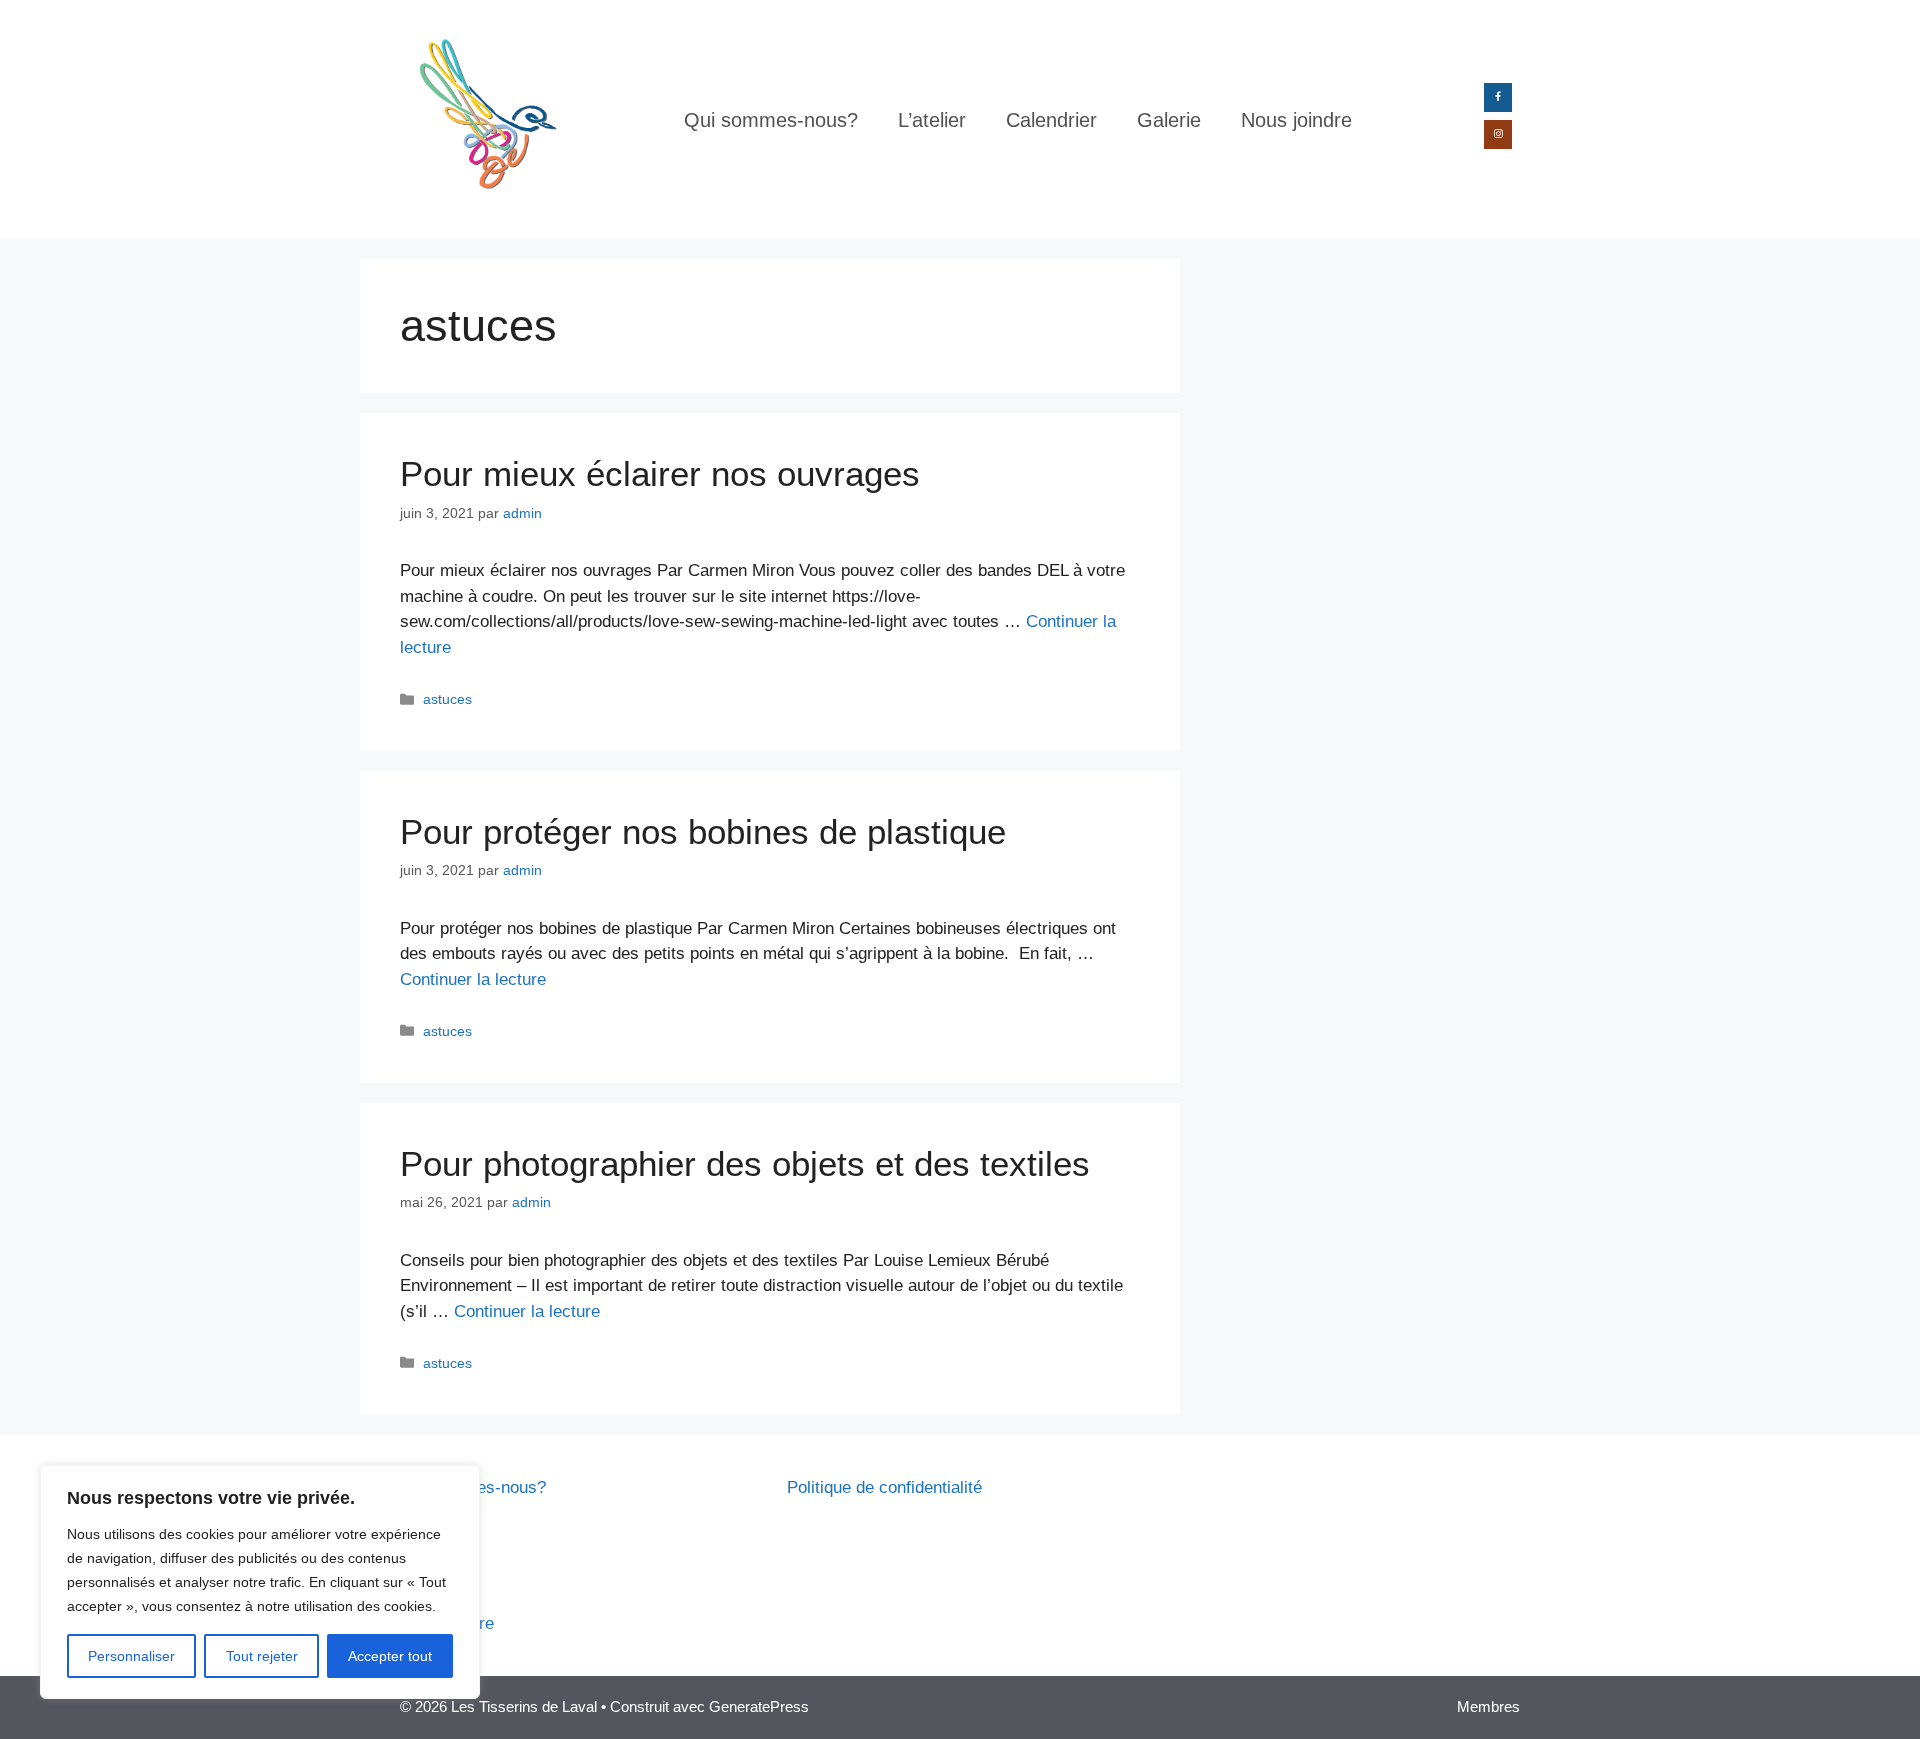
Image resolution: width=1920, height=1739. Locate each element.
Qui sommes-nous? (771, 120)
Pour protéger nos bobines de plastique (703, 831)
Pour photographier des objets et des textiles (745, 1163)
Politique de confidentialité (884, 1487)
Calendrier (1051, 120)
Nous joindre (1296, 120)
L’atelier (932, 120)
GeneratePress (759, 1706)
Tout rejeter (262, 1656)
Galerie (1169, 120)
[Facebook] (1498, 97)
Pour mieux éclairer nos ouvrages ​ (665, 473)
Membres (1488, 1706)
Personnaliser (131, 1656)
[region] (260, 1582)
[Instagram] (1498, 134)
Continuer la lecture (473, 979)
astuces (447, 699)
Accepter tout (390, 1656)
